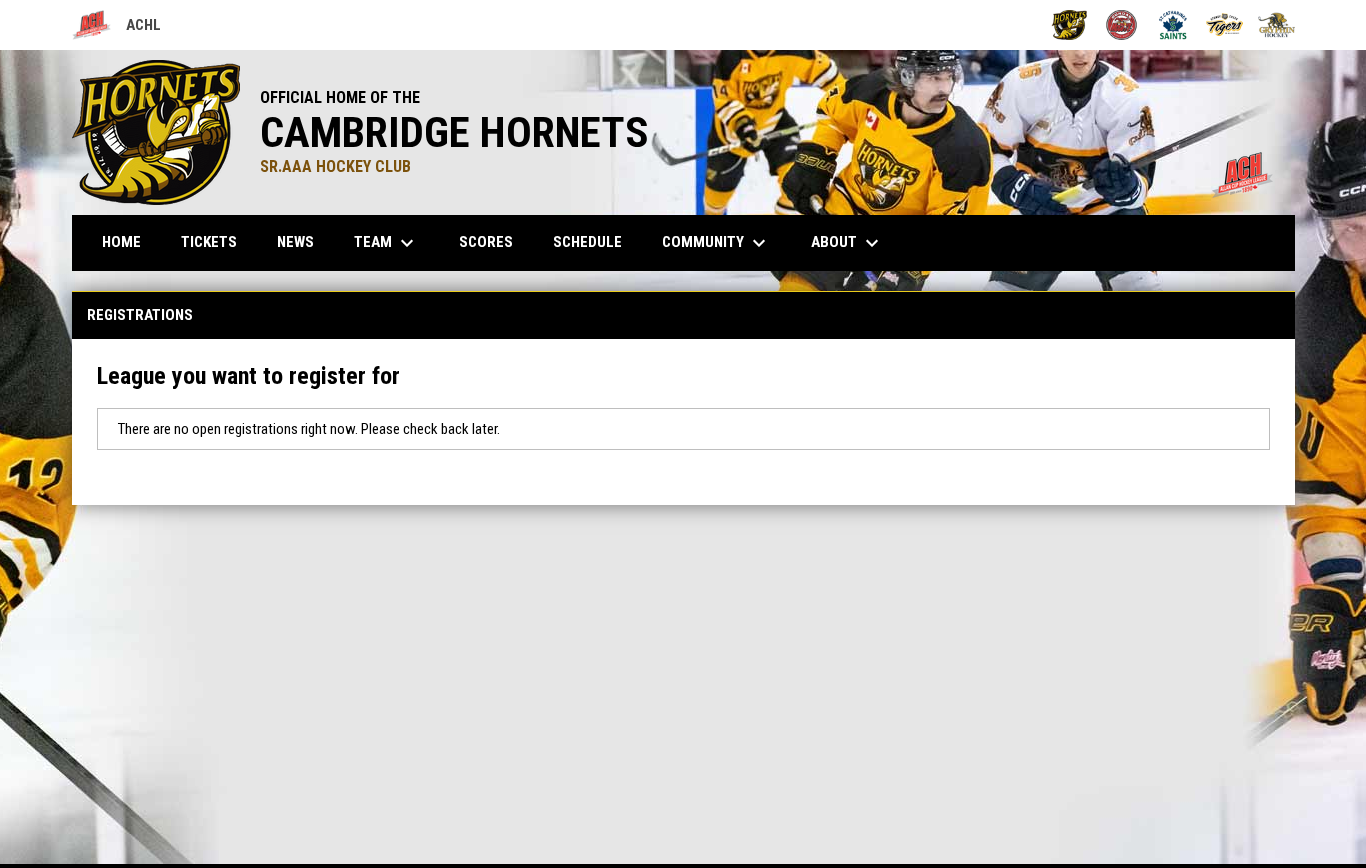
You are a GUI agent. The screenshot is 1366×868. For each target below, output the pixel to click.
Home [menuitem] (121, 242)
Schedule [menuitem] (587, 242)
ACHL (116, 28)
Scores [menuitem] (486, 242)
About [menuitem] (847, 243)
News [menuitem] (295, 242)
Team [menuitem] (386, 243)
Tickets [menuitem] (209, 242)
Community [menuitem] (716, 243)
